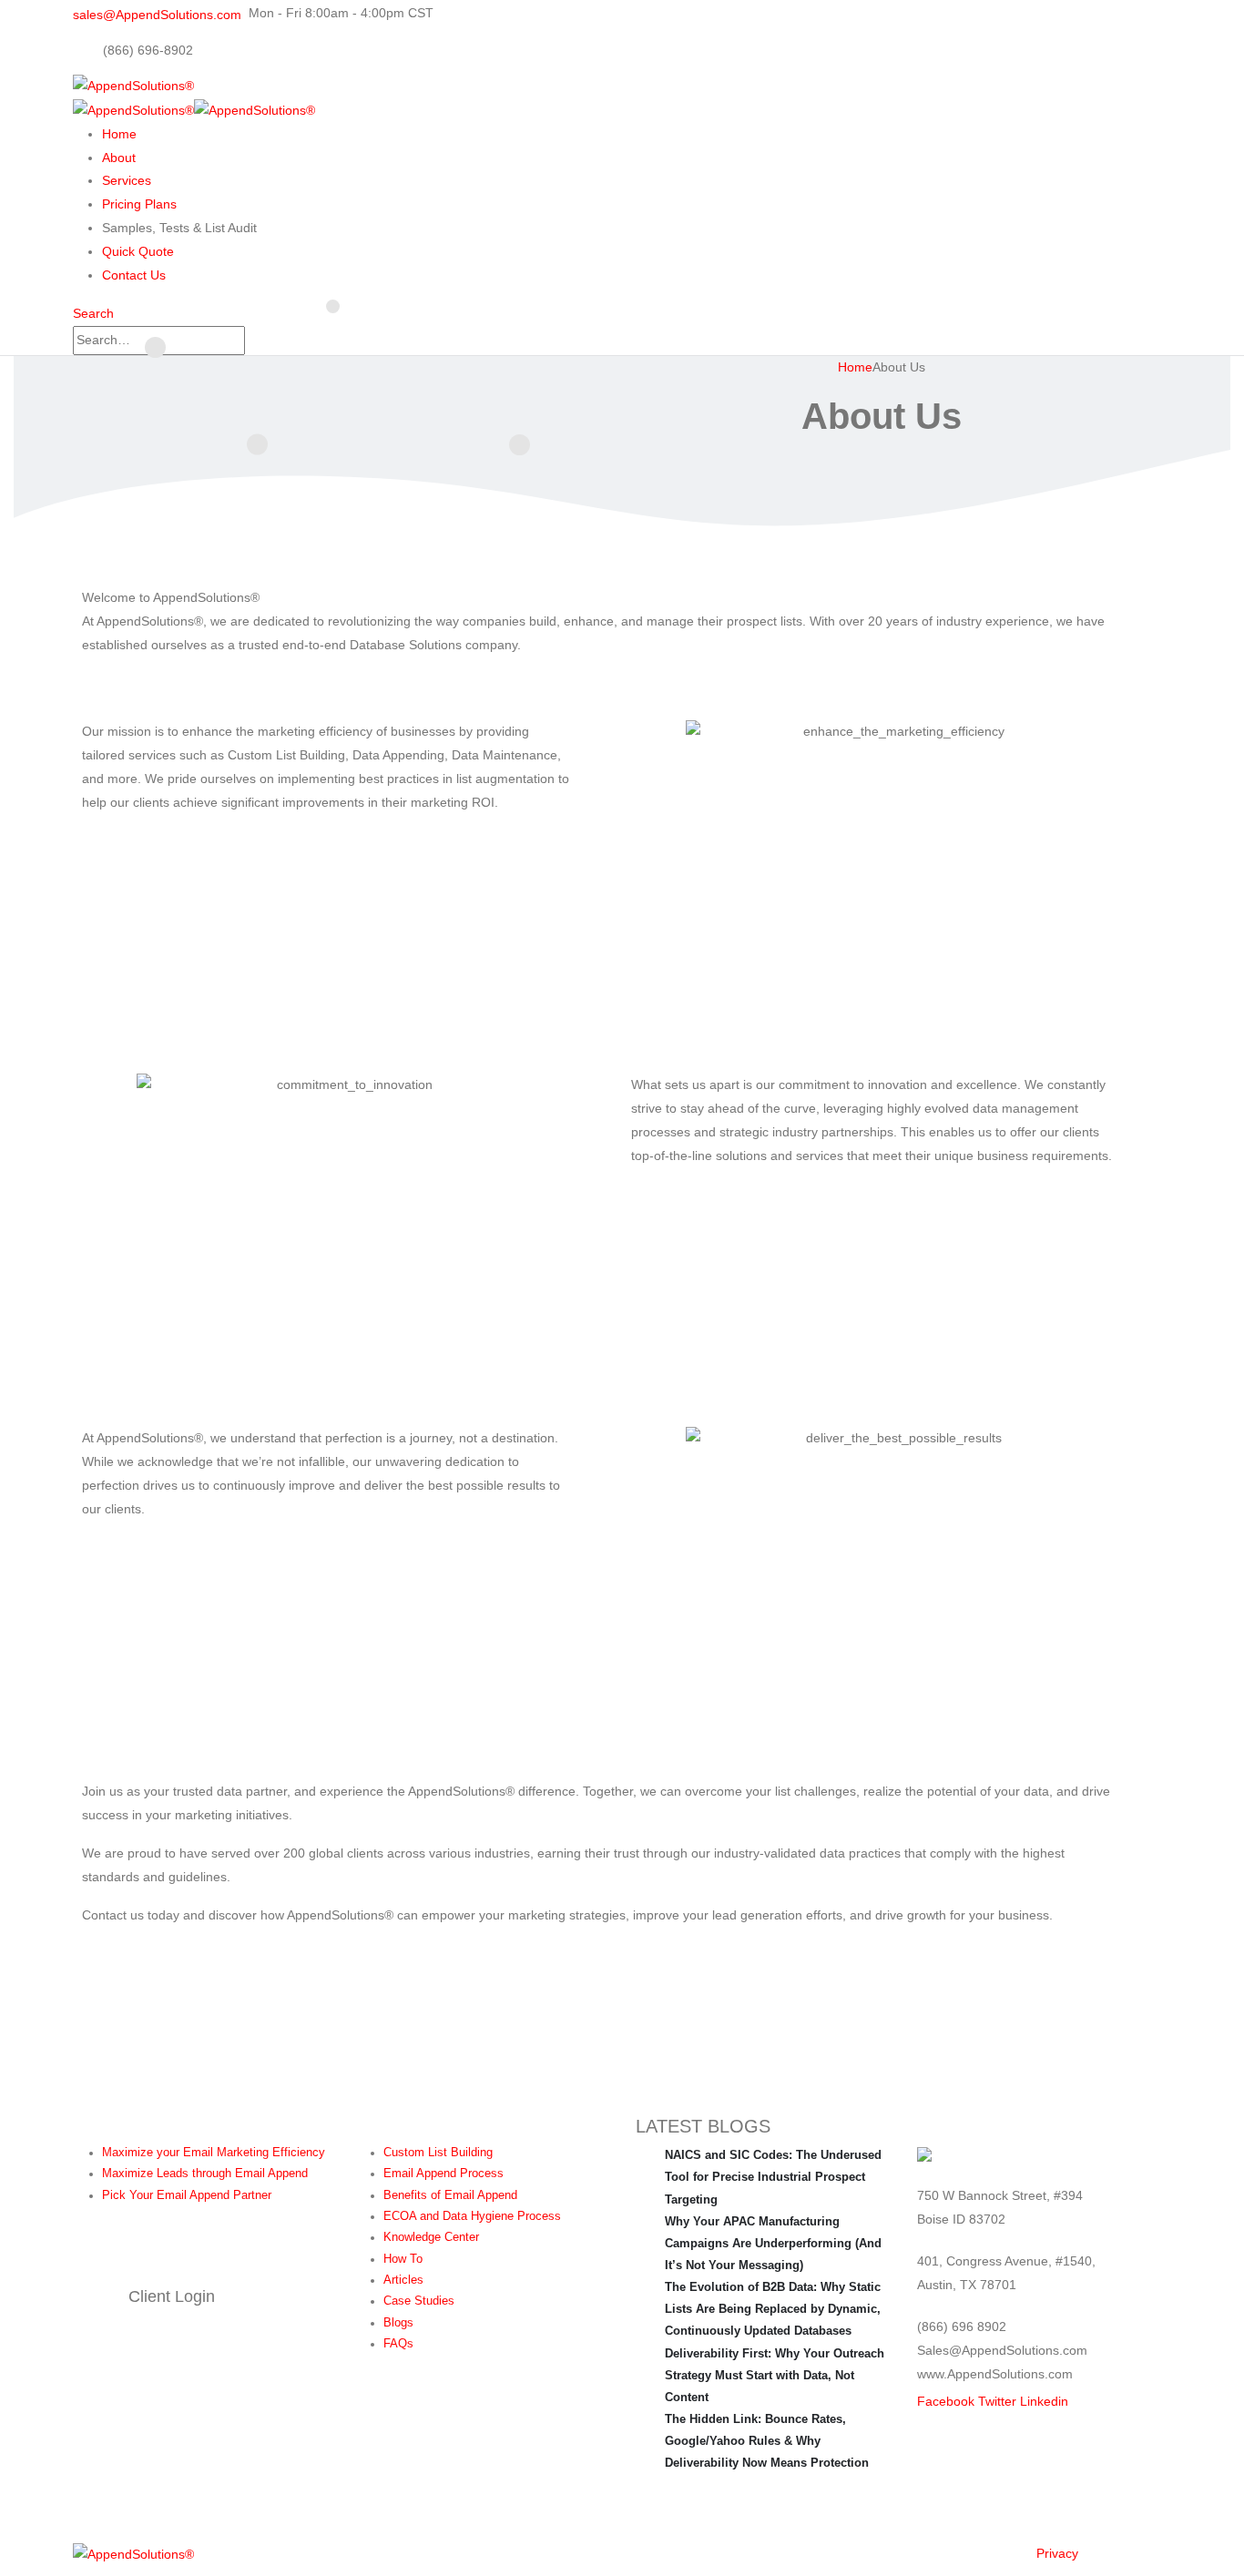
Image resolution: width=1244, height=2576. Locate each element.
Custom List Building (438, 2153)
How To (403, 2259)
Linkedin (1044, 2401)
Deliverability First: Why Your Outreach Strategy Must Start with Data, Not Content (775, 2375)
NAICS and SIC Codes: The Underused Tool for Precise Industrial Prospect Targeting (773, 2177)
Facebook (946, 2401)
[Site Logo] (133, 2553)
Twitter (997, 2401)
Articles (403, 2280)
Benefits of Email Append (450, 2195)
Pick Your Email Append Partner (187, 2195)
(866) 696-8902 (148, 50)
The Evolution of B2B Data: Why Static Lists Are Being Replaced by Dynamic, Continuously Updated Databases (773, 2309)
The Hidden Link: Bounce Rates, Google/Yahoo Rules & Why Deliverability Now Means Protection (767, 2441)
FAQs (398, 2344)
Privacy (1057, 2553)
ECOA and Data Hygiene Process (472, 2216)
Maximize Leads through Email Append (205, 2174)
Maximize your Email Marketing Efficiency (214, 2153)
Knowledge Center (431, 2237)
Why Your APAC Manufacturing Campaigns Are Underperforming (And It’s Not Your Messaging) (773, 2243)
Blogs (398, 2323)
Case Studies (419, 2301)
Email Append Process (444, 2174)
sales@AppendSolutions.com (157, 15)
